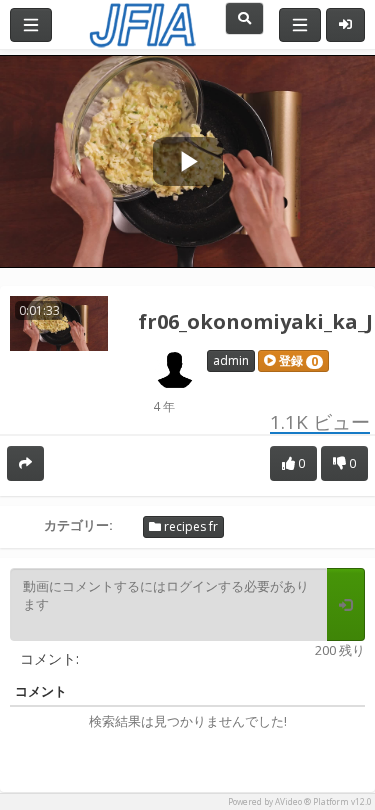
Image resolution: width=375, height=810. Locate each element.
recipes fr (189, 526)
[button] (293, 361)
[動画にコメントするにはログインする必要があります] (346, 605)
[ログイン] (345, 25)
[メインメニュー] (31, 25)
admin (231, 360)
